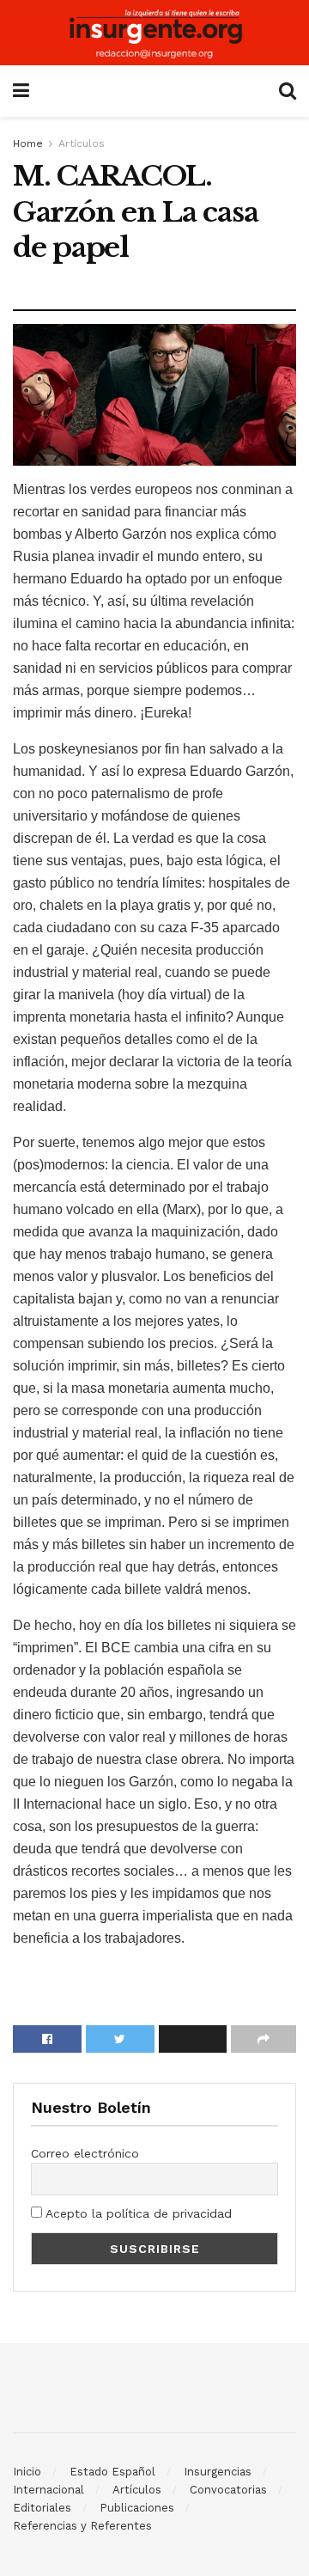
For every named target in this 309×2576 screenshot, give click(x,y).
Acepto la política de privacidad (137, 2213)
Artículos (82, 143)
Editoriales (42, 2508)
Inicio (27, 2472)
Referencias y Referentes (82, 2526)
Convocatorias (228, 2490)
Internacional (48, 2490)
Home (28, 143)
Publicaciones (137, 2508)
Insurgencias (218, 2472)
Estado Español (112, 2472)
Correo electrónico (85, 2153)
